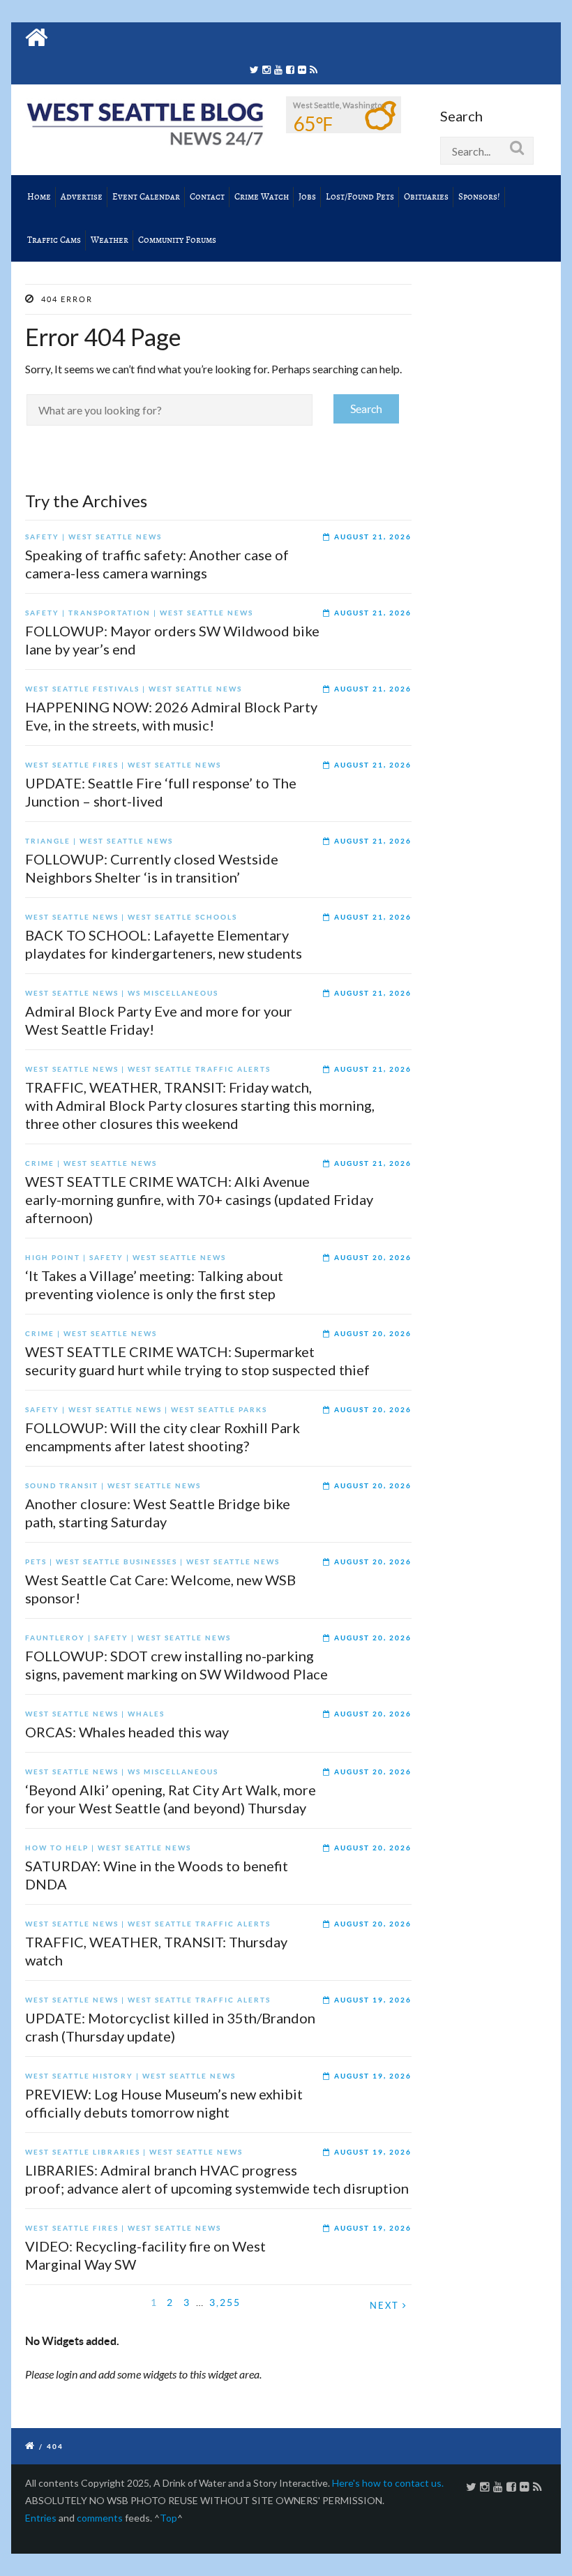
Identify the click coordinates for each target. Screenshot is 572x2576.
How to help (57, 1848)
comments (100, 2518)
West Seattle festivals (82, 689)
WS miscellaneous (173, 993)
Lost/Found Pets (360, 197)
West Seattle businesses (116, 1562)
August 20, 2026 (373, 1258)
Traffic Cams (54, 240)
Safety (42, 537)
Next (386, 2306)
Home (39, 197)
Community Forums (177, 240)
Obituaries (426, 197)
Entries (41, 2518)
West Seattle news (115, 537)
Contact (207, 197)
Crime (40, 1163)
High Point (53, 1258)
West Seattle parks (219, 1410)
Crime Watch (262, 197)
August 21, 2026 (373, 537)
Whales (146, 1714)
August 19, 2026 (373, 2000)
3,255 (225, 2302)
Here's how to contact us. (388, 2483)
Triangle (48, 841)
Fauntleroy (55, 1638)
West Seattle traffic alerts (199, 1069)
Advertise (82, 197)
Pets (36, 1562)
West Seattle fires (72, 765)
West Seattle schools (182, 917)
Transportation (110, 613)
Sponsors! (479, 197)
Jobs (307, 197)
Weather (110, 240)
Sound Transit (62, 1486)
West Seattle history (79, 2076)
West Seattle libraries (83, 2152)
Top (168, 2518)
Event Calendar (146, 197)
